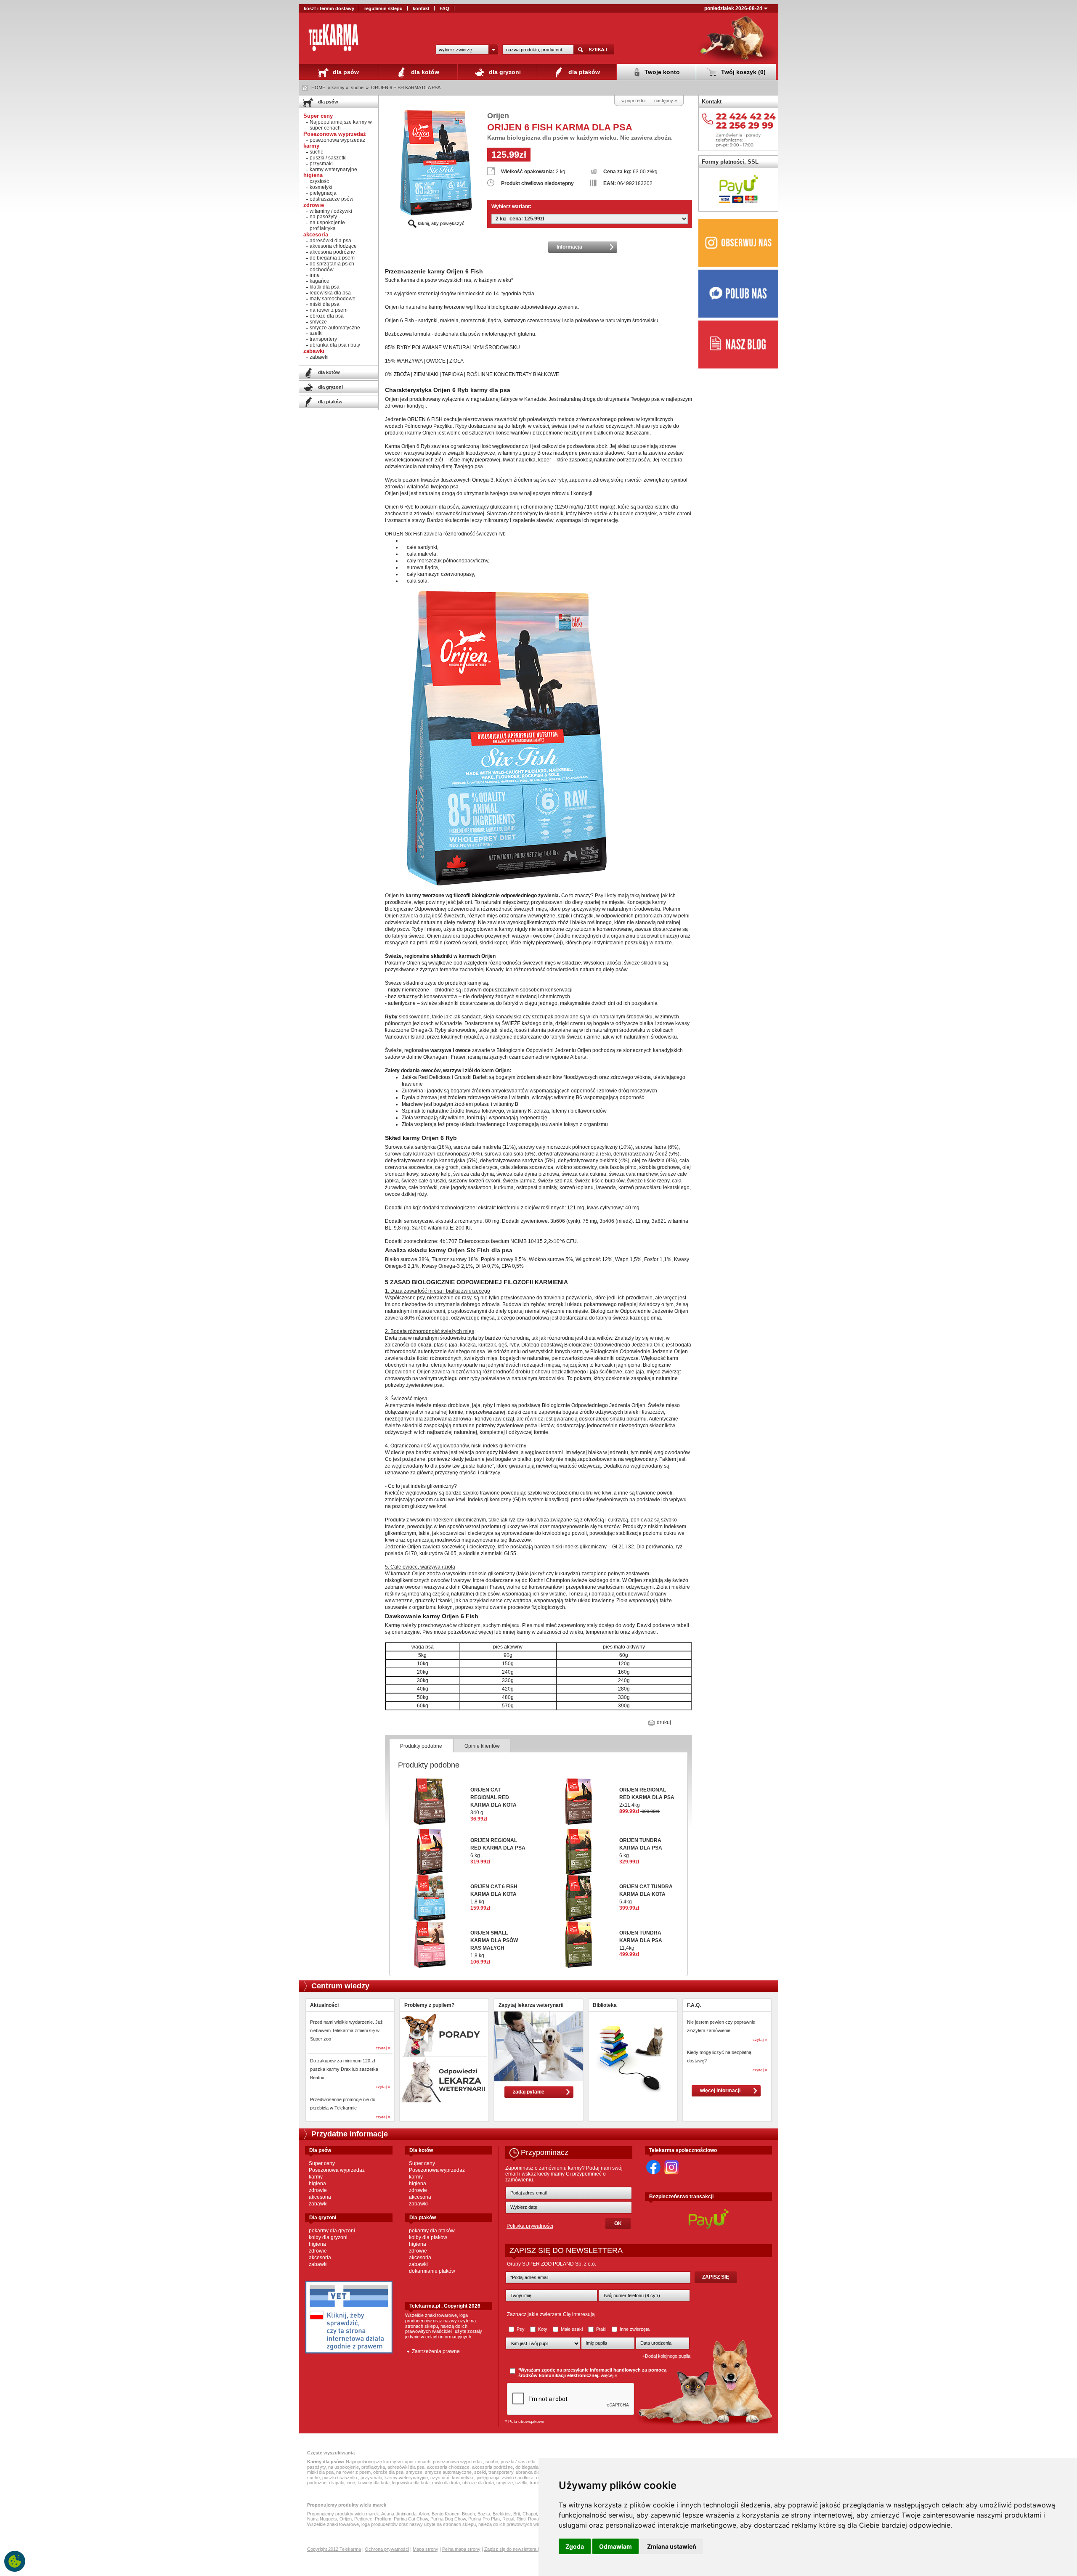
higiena (317, 2184)
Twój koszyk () (743, 72)
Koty (543, 2329)
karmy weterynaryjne (333, 170)
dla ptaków (583, 72)
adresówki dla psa (330, 241)
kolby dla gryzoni (328, 2237)
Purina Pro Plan (484, 2519)
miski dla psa (325, 304)
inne (315, 275)
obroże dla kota (478, 2483)
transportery (323, 339)
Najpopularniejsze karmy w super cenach (341, 125)
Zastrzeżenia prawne (436, 2351)
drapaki (337, 2483)
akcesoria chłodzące (333, 246)
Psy (521, 2329)
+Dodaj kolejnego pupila (666, 2356)
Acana (388, 2514)
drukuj (663, 1723)
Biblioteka (605, 2005)
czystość (319, 181)
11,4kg (641, 1940)
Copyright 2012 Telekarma (334, 2549)
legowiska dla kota (411, 2483)
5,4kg (646, 1894)
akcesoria (320, 2197)
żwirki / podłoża (518, 2478)
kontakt (421, 8)
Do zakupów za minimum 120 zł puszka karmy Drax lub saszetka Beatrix (344, 2069)
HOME (318, 87)
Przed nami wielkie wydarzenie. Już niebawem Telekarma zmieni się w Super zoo (346, 2030)
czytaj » (383, 2048)
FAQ (444, 8)
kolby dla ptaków (428, 2237)
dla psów (345, 72)
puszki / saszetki (328, 158)
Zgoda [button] (575, 2546)
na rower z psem (329, 310)
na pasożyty (323, 217)
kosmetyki (321, 187)
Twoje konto (661, 72)
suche (357, 87)
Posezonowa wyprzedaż (337, 2170)
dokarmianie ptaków (432, 2271)
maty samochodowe (333, 299)
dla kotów (424, 72)
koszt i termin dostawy (329, 8)
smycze (318, 322)
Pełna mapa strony (461, 2549)
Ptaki (601, 2329)
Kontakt (712, 102)
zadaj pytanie (529, 2092)
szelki (316, 333)
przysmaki (321, 164)
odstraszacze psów (332, 199)
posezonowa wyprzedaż (337, 140)
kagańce (320, 281)
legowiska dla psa (330, 293)
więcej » (609, 2375)
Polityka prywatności (530, 2226)
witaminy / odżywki (331, 211)
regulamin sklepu (383, 8)
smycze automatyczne (335, 328)
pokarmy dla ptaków (432, 2231)
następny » (666, 101)
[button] (467, 50)
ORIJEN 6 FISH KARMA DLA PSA (406, 87)
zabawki (319, 357)
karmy (316, 2177)
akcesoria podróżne (332, 252)
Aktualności (324, 2005)
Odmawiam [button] (615, 2546)
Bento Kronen (446, 2514)
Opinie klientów (482, 1746)
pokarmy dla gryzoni (332, 2231)
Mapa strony (426, 2549)
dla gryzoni (504, 72)
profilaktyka (323, 228)
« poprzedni (633, 101)
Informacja (569, 247)
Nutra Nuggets (322, 2519)
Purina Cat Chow (411, 2519)
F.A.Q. (694, 2005)
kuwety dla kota (374, 2483)
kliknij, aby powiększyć (440, 223)
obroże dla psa (327, 316)
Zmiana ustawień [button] (672, 2546)
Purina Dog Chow (448, 2519)
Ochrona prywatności (387, 2549)
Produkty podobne (421, 1746)
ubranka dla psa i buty (335, 345)
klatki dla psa (325, 287)
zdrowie (318, 2190)
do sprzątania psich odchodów (332, 267)
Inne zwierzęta (634, 2329)
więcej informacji (720, 2091)
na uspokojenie (327, 223)
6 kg (498, 1848)
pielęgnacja (323, 193)
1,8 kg (494, 1894)
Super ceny (322, 2163)
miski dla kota (446, 2483)
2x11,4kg (647, 1797)
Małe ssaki (572, 2329)
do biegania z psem (332, 258)
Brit (517, 2514)
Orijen (498, 116)
